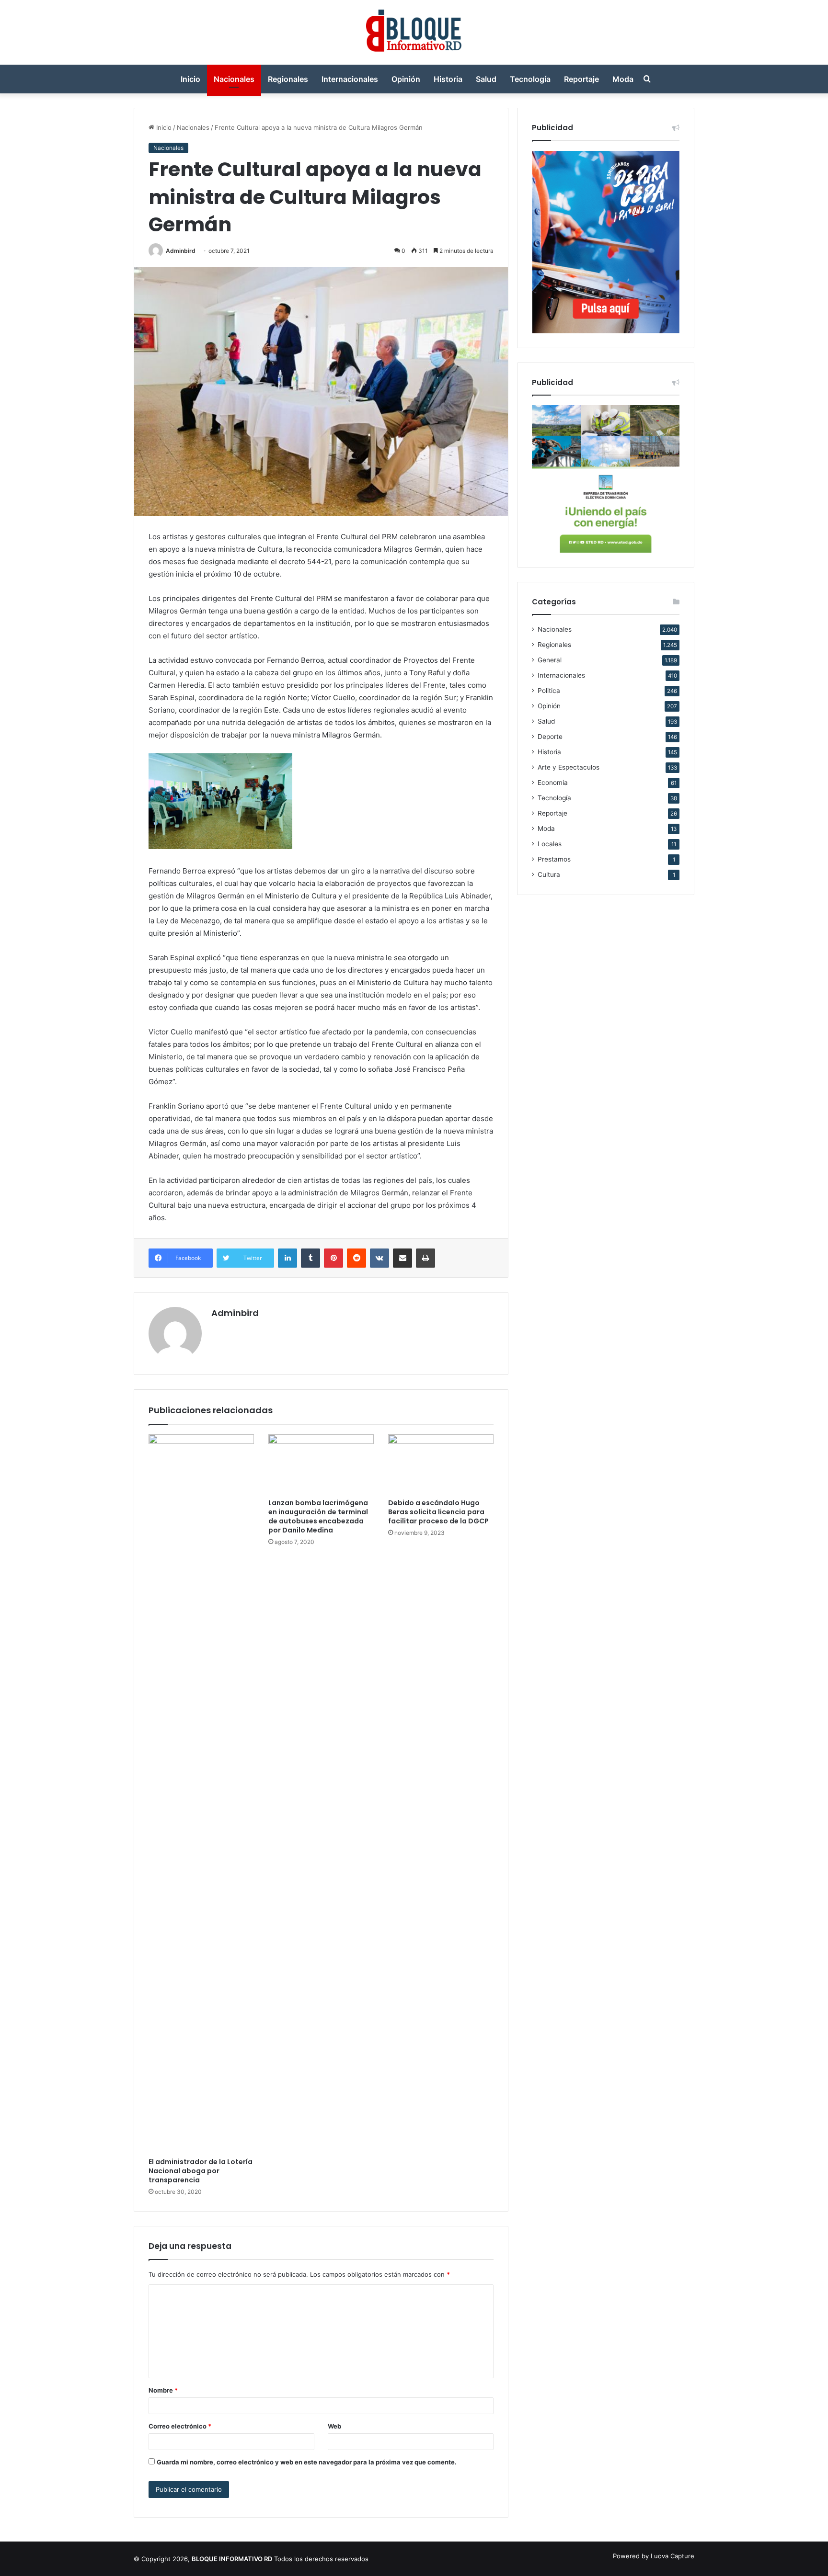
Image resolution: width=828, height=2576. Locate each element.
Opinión (406, 79)
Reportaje (581, 79)
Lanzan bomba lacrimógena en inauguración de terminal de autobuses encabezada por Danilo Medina (318, 1516)
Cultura (549, 874)
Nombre (163, 2390)
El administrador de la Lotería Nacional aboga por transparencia (201, 2171)
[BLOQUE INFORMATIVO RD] (414, 32)
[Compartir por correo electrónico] (402, 1258)
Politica (549, 691)
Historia (448, 79)
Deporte (550, 737)
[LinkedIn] (287, 1258)
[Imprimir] (425, 1258)
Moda (623, 79)
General (550, 660)
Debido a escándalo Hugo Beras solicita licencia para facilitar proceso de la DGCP (438, 1512)
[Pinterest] (333, 1258)
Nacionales (234, 79)
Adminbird (181, 251)
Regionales (288, 79)
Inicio (190, 79)
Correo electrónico (180, 2426)
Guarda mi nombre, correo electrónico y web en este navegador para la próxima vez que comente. (307, 2462)
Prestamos (554, 859)
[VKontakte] (379, 1258)
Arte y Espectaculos (569, 767)
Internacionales (350, 79)
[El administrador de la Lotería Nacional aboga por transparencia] (201, 1793)
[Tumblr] (310, 1258)
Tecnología (530, 79)
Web (334, 2426)
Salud (486, 79)
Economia (553, 783)
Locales (550, 844)
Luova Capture (673, 2556)
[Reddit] (356, 1258)
